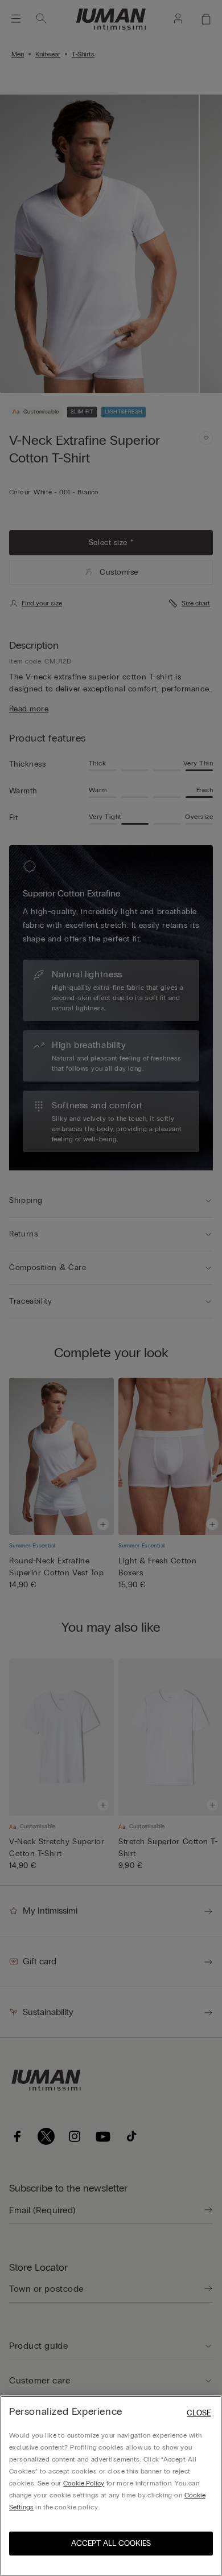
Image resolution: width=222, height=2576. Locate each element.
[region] (111, 2486)
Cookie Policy (84, 2483)
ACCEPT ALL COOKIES (111, 2543)
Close (199, 2413)
